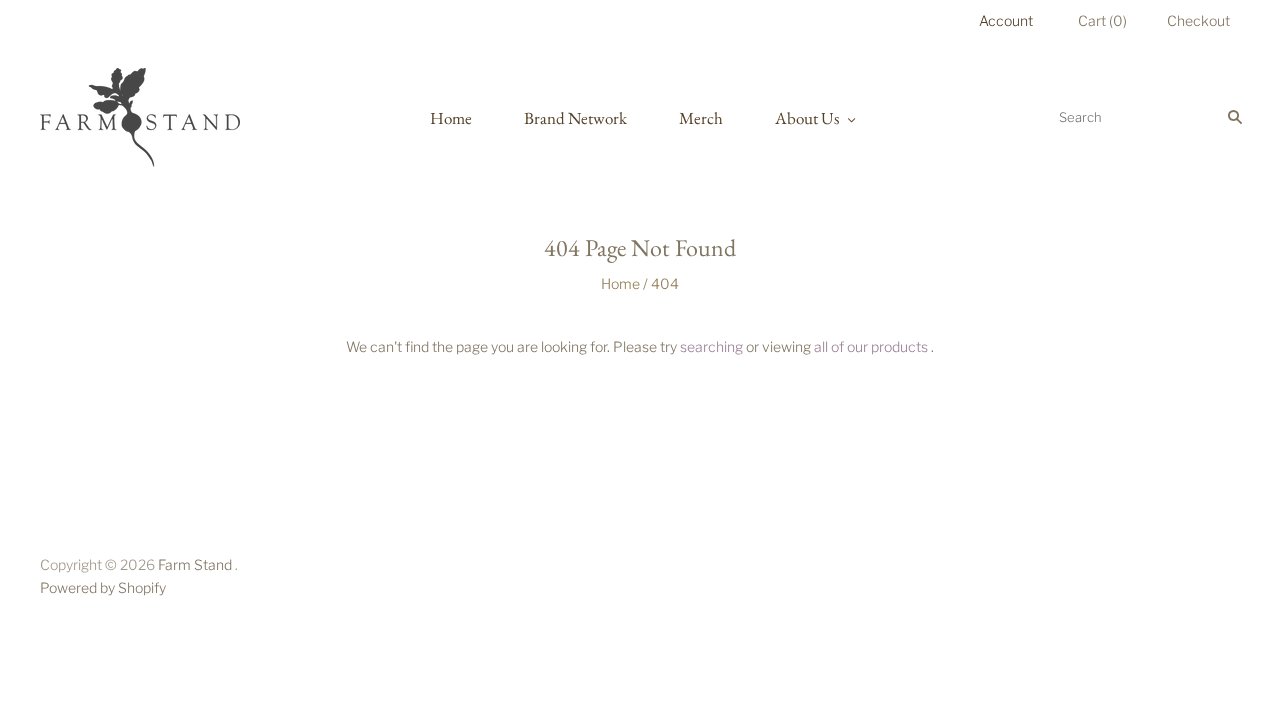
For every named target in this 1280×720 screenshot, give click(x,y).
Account (1006, 20)
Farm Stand (195, 564)
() (1102, 20)
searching (711, 346)
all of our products (871, 346)
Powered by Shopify (103, 587)
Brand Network (575, 118)
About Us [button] (807, 118)
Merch (701, 118)
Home (451, 118)
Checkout (1198, 20)
